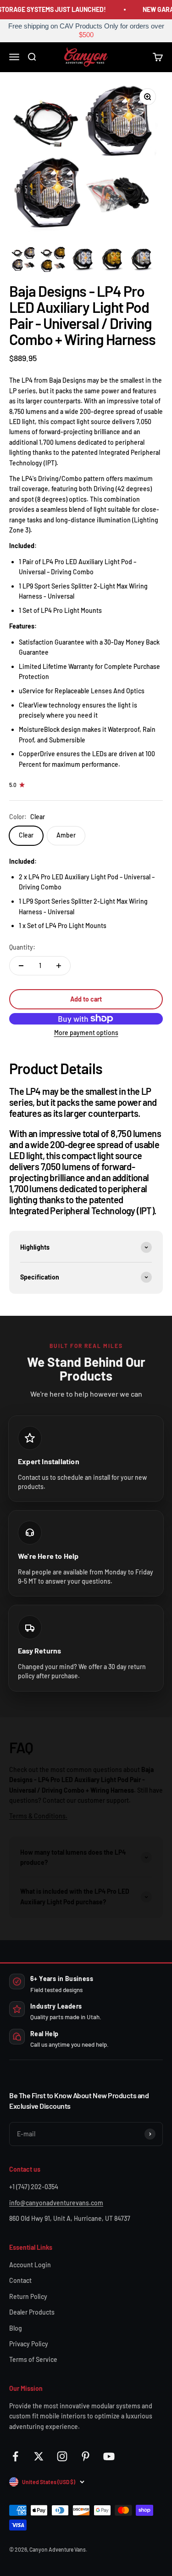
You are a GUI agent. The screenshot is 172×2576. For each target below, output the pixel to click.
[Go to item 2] (53, 259)
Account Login (30, 2265)
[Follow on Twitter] (39, 2456)
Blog (16, 2328)
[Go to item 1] (24, 259)
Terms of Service (33, 2359)
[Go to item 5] (141, 259)
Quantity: (22, 947)
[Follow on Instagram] (62, 2456)
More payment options (86, 1033)
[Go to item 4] (112, 259)
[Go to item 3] (83, 259)
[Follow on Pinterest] (86, 2456)
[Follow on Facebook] (15, 2456)
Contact (20, 2280)
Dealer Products (32, 2312)
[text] (86, 31)
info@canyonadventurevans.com (56, 2203)
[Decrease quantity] (21, 966)
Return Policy (28, 2296)
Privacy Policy (29, 2344)
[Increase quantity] (59, 966)
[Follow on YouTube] (109, 2456)
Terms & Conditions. (38, 1816)
